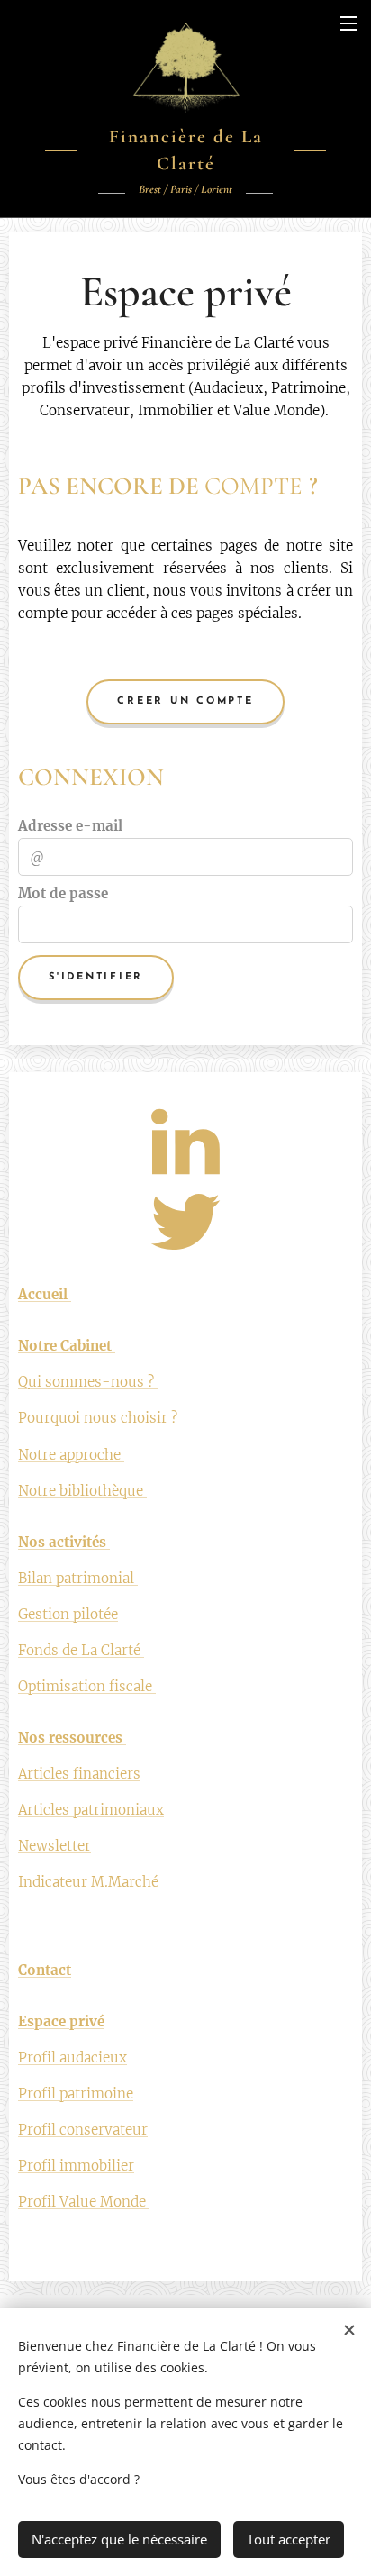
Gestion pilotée (68, 1614)
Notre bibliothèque (82, 1491)
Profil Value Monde (84, 2202)
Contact (45, 1970)
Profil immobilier (76, 2166)
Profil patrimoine (76, 2094)
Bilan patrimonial (78, 1578)
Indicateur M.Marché (88, 1882)
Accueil (45, 1294)
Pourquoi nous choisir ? (100, 1418)
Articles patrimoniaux (91, 1810)
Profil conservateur (83, 2130)
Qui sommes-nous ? (88, 1382)
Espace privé (61, 2021)
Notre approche (71, 1455)
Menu (348, 23)
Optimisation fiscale (87, 1686)
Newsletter (54, 1846)
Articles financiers (79, 1774)
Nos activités (64, 1542)
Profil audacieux (72, 2057)
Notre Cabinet (67, 1346)
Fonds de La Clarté (81, 1650)
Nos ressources (72, 1738)
